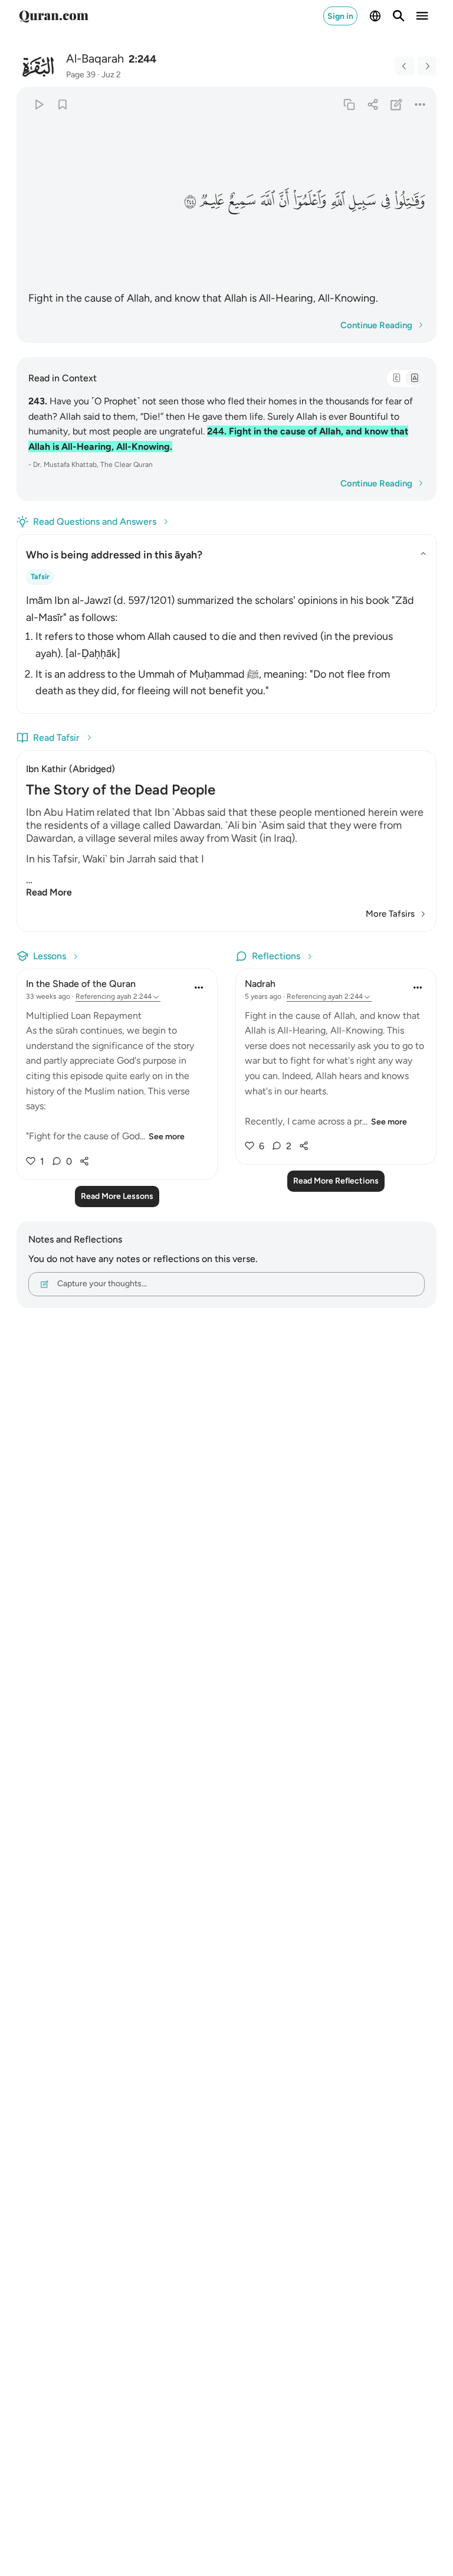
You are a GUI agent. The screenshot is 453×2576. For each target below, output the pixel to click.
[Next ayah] (427, 66)
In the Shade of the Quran (81, 984)
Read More (49, 892)
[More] (420, 104)
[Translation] (414, 378)
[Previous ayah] (405, 66)
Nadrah (260, 984)
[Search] (399, 16)
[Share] (372, 104)
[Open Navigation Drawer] (422, 16)
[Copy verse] (349, 104)
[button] (409, 201)
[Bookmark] (62, 104)
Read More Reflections (336, 1181)
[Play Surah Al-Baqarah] (39, 104)
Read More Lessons (117, 1196)
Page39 (81, 75)
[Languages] (375, 16)
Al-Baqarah (95, 58)
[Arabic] (396, 378)
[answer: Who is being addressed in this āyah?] (226, 643)
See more (167, 1137)
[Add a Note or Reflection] (397, 104)
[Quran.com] (54, 16)
